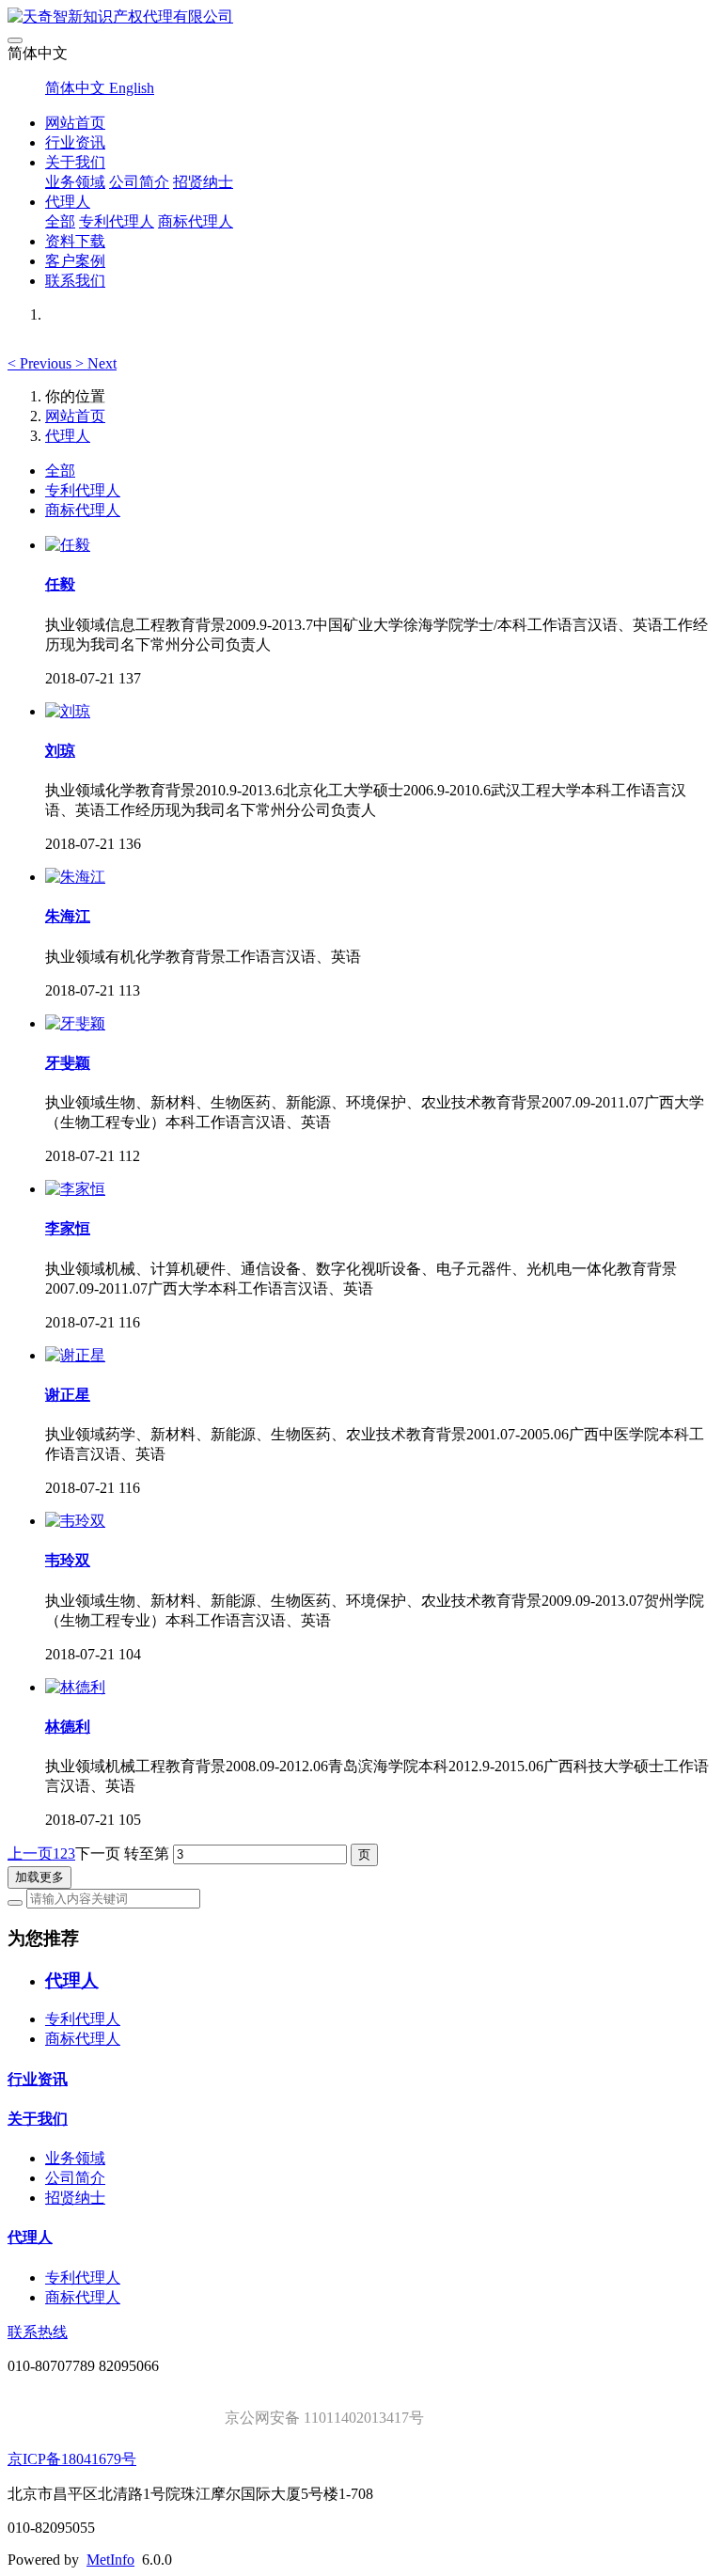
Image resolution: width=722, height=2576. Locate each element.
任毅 (60, 584)
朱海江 (68, 916)
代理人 (68, 202)
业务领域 (75, 182)
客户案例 (75, 261)
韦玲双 (68, 1560)
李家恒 (68, 1228)
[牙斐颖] (75, 1023)
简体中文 (77, 88)
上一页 (30, 1853)
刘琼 (60, 751)
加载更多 (39, 1877)
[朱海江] (75, 877)
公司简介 (139, 182)
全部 (60, 221)
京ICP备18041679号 (72, 2459)
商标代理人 (196, 221)
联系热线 (38, 2332)
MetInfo (110, 2560)
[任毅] (68, 545)
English (132, 88)
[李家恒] (75, 1189)
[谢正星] (75, 1355)
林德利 (68, 1727)
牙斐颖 (68, 1063)
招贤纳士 (203, 182)
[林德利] (75, 1687)
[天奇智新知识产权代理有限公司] (361, 17)
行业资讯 (75, 142)
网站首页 (75, 123)
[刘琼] (68, 711)
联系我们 (75, 281)
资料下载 (75, 241)
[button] (41, 363)
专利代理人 (117, 221)
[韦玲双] (75, 1521)
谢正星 (68, 1395)
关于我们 (75, 162)
